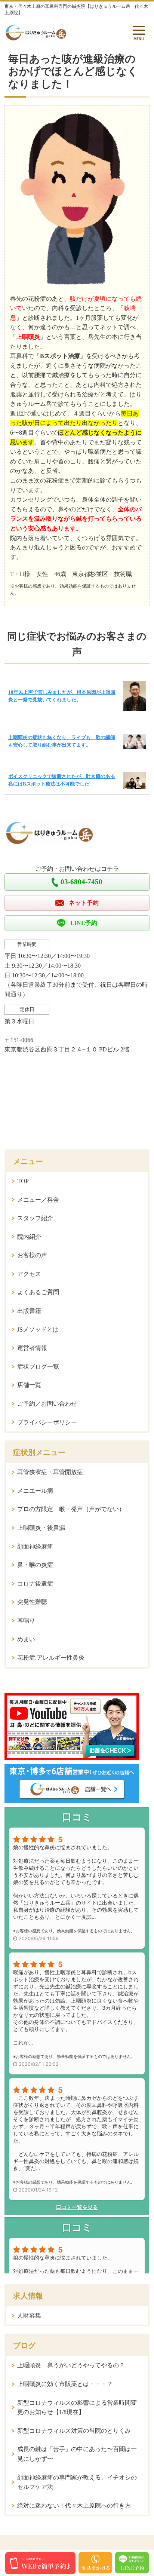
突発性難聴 (32, 1602)
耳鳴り (26, 1621)
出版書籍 (29, 1311)
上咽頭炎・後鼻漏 (41, 1528)
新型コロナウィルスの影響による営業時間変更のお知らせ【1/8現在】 (77, 2407)
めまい (26, 1639)
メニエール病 (35, 1491)
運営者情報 (32, 1348)
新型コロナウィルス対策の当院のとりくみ (74, 2431)
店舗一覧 (29, 1385)
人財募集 (29, 2315)
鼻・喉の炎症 (35, 1565)
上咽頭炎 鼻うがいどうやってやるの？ (71, 2365)
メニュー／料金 (38, 1200)
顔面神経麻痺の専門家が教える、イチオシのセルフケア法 (77, 2482)
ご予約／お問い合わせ (47, 1404)
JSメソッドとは (38, 1330)
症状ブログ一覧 (38, 1367)
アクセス (29, 1274)
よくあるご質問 (38, 1292)
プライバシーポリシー (47, 1422)
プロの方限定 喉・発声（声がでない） (71, 1509)
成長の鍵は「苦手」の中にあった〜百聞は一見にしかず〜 (77, 2454)
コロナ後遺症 (35, 1583)
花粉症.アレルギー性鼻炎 (51, 1658)
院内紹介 (29, 1237)
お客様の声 (32, 1255)
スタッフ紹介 (35, 1218)
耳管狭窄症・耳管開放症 (50, 1472)
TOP (23, 1181)
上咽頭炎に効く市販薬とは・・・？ (65, 2384)
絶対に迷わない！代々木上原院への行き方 (74, 2505)
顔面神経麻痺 (35, 1546)
